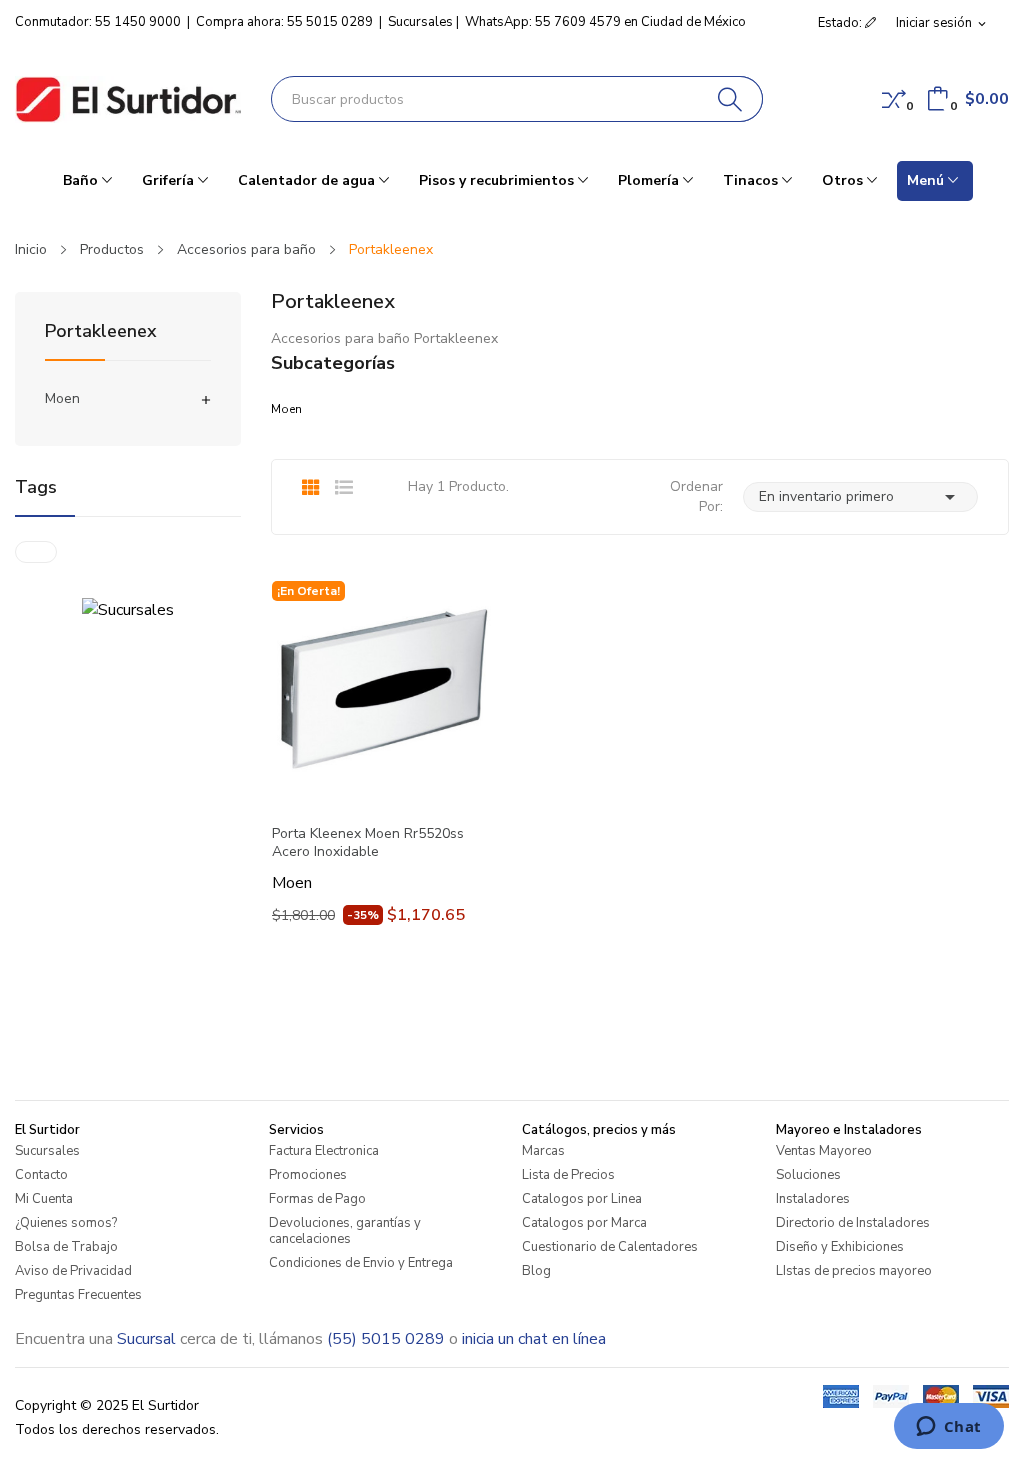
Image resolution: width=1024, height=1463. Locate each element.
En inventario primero (860, 497)
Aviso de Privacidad (73, 1271)
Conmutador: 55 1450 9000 (98, 22)
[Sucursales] (128, 609)
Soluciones (808, 1175)
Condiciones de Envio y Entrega (361, 1263)
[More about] (36, 552)
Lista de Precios (568, 1175)
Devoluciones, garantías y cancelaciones (345, 1231)
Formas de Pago (317, 1199)
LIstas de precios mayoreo (854, 1271)
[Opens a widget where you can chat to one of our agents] (948, 1428)
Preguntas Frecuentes (78, 1295)
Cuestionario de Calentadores (610, 1247)
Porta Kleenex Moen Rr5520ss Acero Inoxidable (368, 843)
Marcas (543, 1151)
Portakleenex (101, 332)
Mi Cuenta (44, 1199)
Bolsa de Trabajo (66, 1247)
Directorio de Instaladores (853, 1223)
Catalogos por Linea (582, 1199)
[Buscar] (730, 99)
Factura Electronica (324, 1151)
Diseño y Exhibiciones (840, 1247)
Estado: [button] (841, 23)
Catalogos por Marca (584, 1223)
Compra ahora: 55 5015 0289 (284, 22)
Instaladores (813, 1199)
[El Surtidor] (128, 99)
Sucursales (420, 22)
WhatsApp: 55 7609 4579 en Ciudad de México (605, 22)
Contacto (41, 1175)
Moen (62, 398)
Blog (536, 1271)
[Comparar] (894, 99)
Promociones (308, 1175)
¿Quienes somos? (66, 1223)
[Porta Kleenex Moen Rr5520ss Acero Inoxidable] (384, 693)
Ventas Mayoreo (824, 1151)
